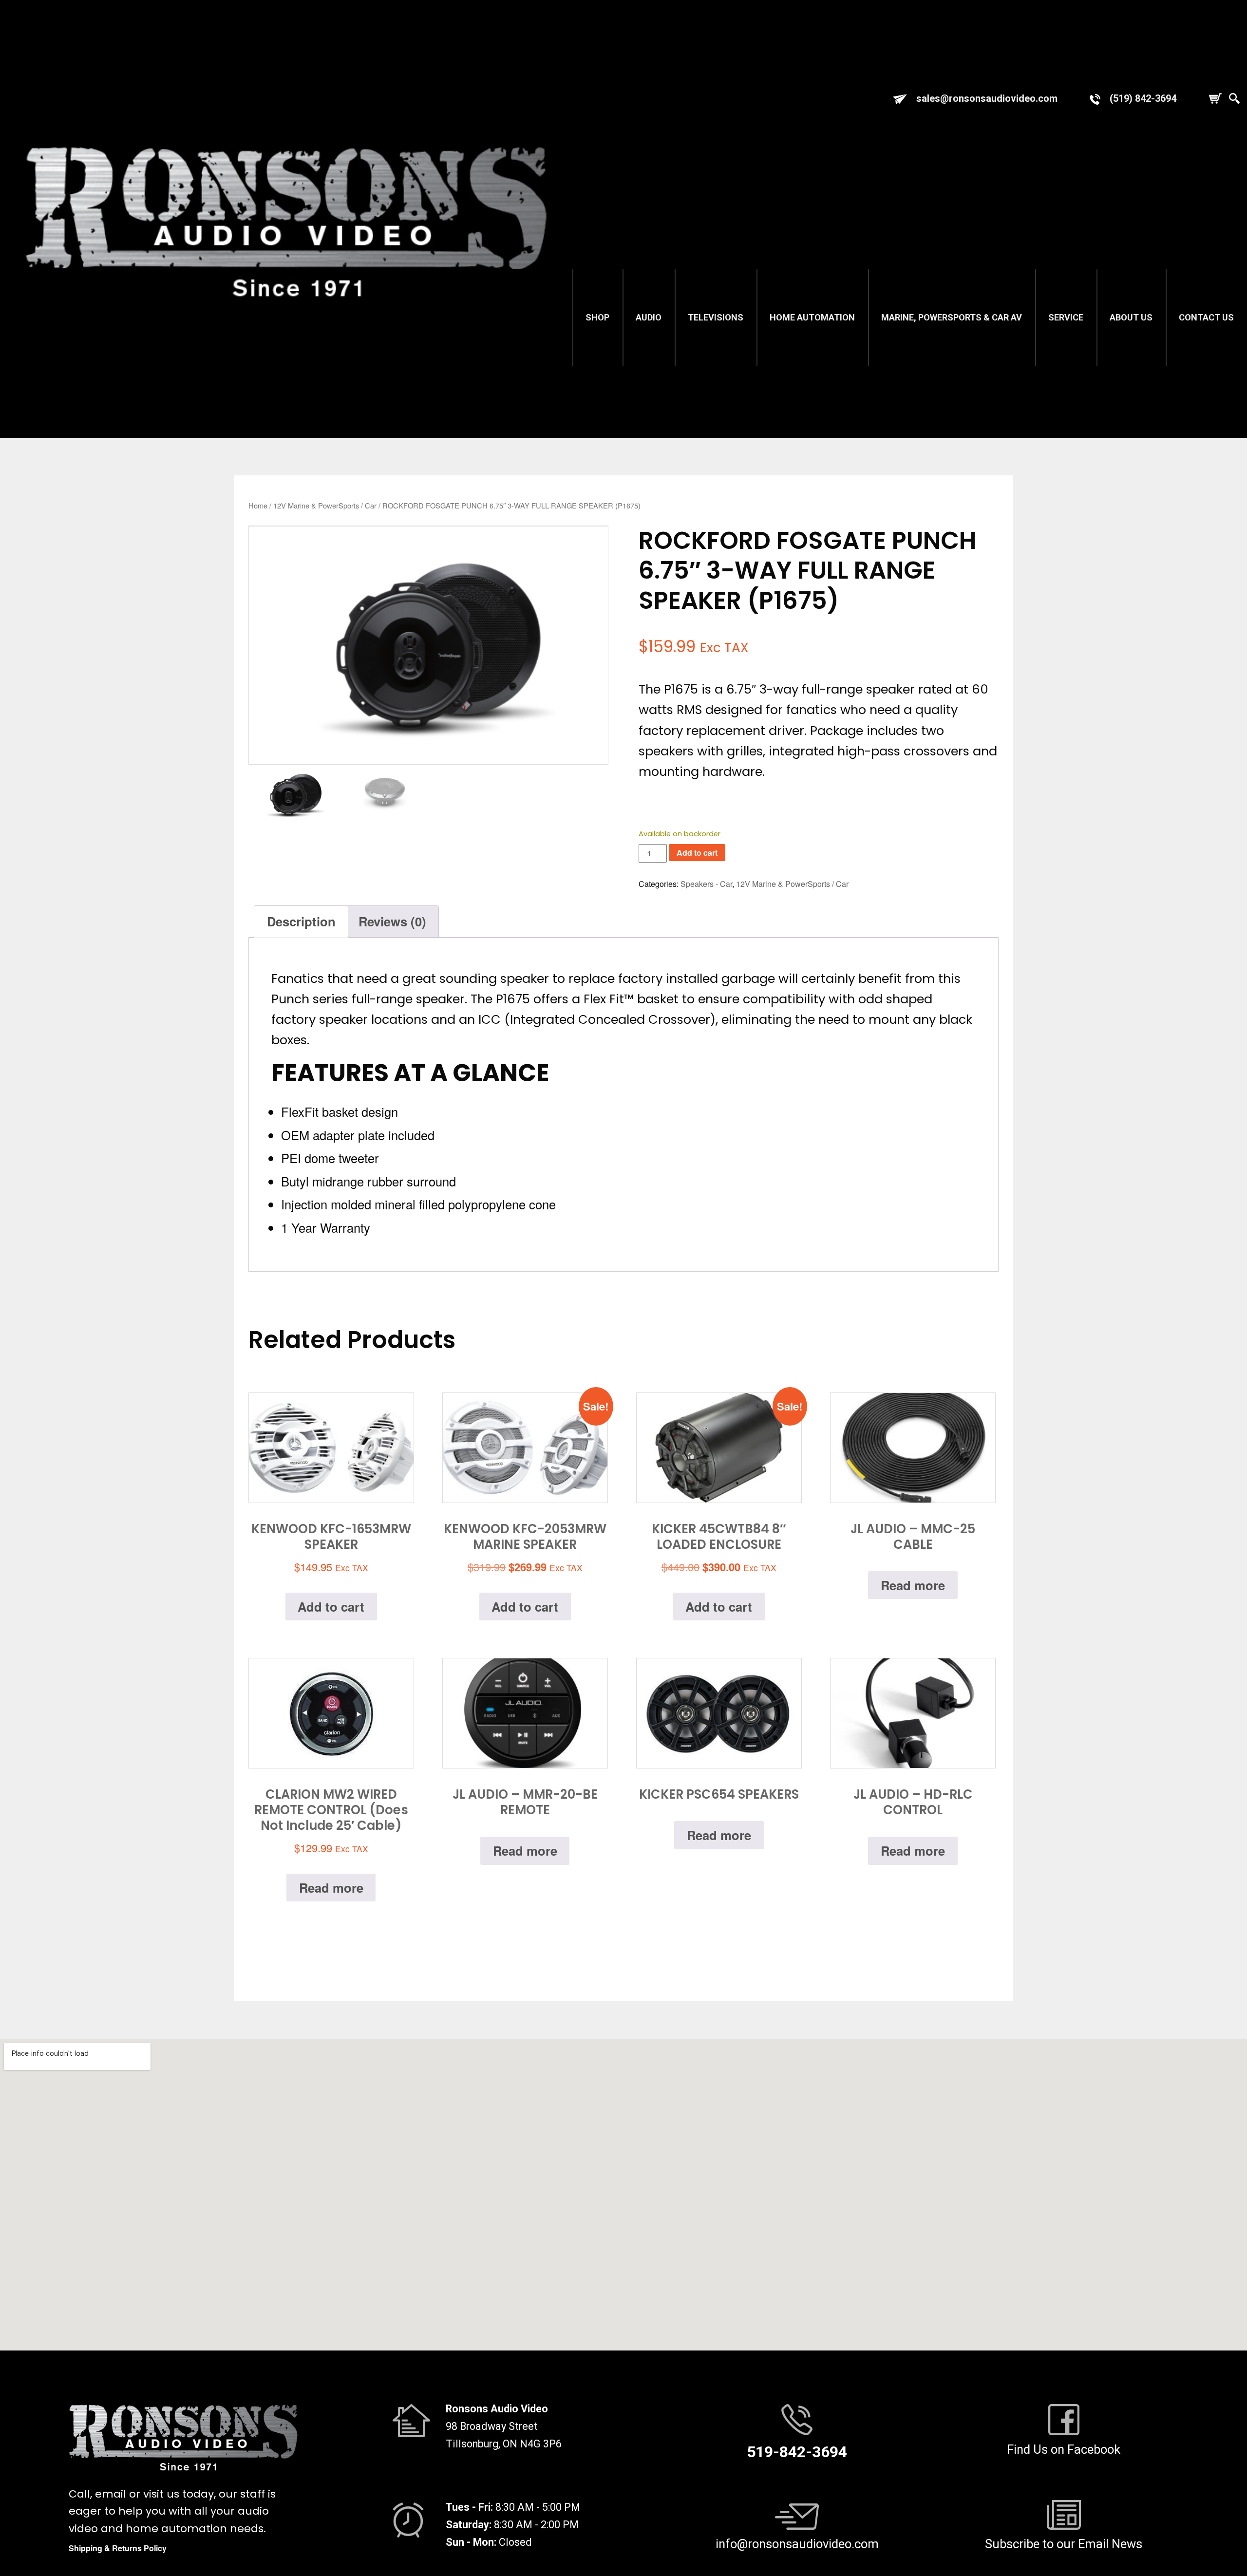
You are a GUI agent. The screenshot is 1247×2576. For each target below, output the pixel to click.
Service (1066, 317)
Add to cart (697, 853)
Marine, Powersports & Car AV (952, 317)
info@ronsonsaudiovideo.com (797, 2544)
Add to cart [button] (331, 1607)
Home (258, 505)
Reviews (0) (392, 921)
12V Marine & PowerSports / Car (325, 505)
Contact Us (1206, 317)
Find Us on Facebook (1064, 2449)
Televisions (716, 317)
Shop (597, 317)
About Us (1131, 317)
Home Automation (812, 317)
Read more (913, 1585)
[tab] (301, 921)
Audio (649, 317)
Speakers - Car (706, 884)
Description (301, 921)
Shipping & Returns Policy (118, 2548)
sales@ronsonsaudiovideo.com (987, 98)
